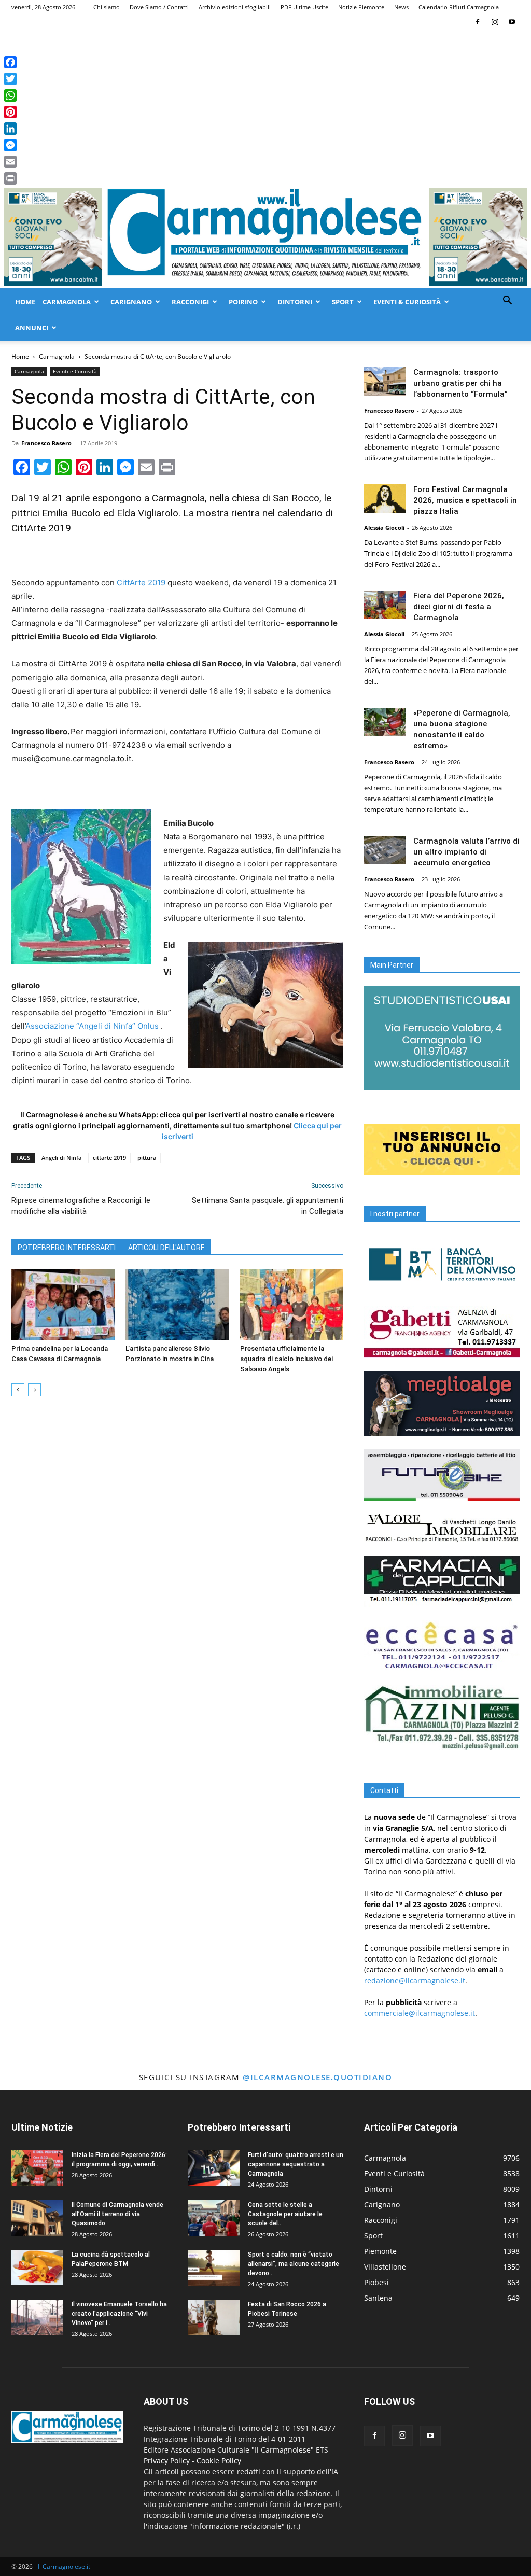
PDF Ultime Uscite (304, 7)
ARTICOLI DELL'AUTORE (166, 1248)
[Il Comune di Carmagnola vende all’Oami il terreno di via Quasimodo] (37, 2218)
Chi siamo (107, 7)
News (401, 7)
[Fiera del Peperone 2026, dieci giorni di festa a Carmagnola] (385, 605)
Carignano (131, 302)
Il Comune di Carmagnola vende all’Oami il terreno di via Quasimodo (117, 2214)
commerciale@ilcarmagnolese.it (420, 2013)
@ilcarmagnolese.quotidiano (317, 2077)
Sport (343, 302)
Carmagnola (67, 302)
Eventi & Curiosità (407, 302)
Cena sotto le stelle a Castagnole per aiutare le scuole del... (285, 2214)
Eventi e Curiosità (75, 371)
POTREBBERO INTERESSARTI (67, 1248)
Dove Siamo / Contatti (159, 7)
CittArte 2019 (141, 583)
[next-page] (34, 1390)
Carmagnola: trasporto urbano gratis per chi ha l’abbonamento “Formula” (460, 383)
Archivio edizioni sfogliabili (235, 7)
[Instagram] (495, 22)
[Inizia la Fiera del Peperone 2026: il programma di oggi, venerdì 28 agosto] (37, 2168)
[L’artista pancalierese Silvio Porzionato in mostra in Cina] (177, 1304)
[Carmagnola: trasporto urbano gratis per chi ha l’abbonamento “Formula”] (385, 381)
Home (25, 302)
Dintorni (295, 302)
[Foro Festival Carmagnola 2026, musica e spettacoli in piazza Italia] (385, 499)
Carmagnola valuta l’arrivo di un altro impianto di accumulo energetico (466, 852)
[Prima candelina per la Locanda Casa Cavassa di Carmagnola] (63, 1304)
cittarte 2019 (109, 1158)
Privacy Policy (167, 2461)
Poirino (243, 302)
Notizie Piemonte (361, 7)
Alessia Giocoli (384, 528)
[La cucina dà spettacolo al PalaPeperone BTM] (37, 2267)
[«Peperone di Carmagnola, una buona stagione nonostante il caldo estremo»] (385, 722)
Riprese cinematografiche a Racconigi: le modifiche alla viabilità (81, 1206)
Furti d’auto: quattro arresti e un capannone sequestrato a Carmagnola (296, 2164)
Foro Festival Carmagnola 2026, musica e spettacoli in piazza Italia (465, 500)
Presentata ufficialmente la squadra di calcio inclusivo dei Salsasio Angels (287, 1359)
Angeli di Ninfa (61, 1158)
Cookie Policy (219, 2461)
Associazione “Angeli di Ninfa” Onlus (92, 1026)
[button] (507, 302)
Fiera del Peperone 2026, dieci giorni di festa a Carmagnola (459, 607)
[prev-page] (18, 1390)
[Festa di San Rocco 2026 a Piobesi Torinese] (214, 2318)
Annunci (32, 328)
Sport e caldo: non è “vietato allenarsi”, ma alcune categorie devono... (294, 2264)
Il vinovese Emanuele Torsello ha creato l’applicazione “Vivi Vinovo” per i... (119, 2314)
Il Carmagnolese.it (64, 2566)
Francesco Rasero (46, 443)
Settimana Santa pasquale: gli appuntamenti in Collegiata (268, 1206)
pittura (147, 1158)
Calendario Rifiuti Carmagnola (459, 7)
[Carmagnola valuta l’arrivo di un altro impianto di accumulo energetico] (385, 850)
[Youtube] (512, 22)
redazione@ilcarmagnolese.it (415, 1980)
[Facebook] (478, 22)
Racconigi (190, 302)
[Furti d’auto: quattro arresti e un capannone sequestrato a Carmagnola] (214, 2168)
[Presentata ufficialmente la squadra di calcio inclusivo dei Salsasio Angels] (292, 1304)
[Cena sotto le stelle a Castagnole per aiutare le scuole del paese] (214, 2218)
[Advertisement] (265, 107)
